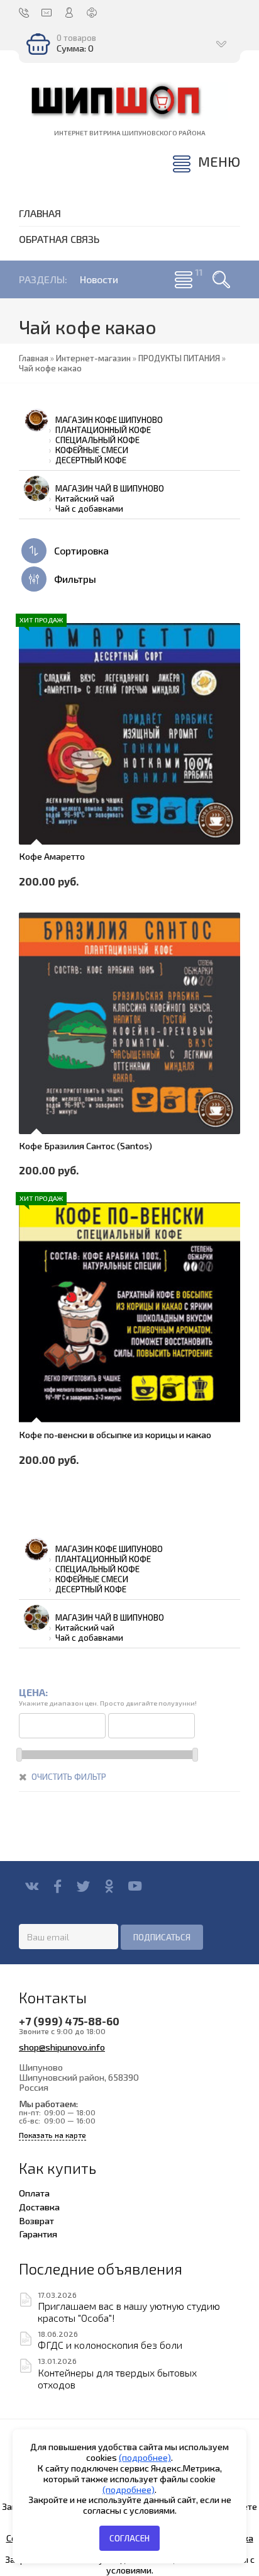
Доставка (39, 2207)
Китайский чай (85, 498)
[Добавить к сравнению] (36, 809)
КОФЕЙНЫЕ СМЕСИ (92, 450)
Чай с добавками (89, 509)
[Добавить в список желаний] (36, 774)
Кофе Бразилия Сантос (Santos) (85, 1145)
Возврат (36, 2220)
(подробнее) (145, 2457)
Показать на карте (52, 2135)
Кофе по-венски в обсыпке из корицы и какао (115, 1434)
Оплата (34, 2193)
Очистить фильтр (69, 1777)
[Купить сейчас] (36, 704)
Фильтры (74, 579)
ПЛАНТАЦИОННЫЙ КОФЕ (103, 430)
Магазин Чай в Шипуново (110, 488)
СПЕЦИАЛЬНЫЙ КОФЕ (97, 440)
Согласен (129, 2538)
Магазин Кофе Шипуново (109, 420)
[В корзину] (36, 739)
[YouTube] (135, 1886)
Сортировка (80, 550)
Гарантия (38, 2234)
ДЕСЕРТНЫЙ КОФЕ (91, 460)
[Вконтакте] (32, 1886)
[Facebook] (58, 1886)
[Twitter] (83, 1886)
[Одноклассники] (109, 1886)
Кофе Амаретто (52, 856)
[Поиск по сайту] (221, 279)
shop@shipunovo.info (62, 2047)
